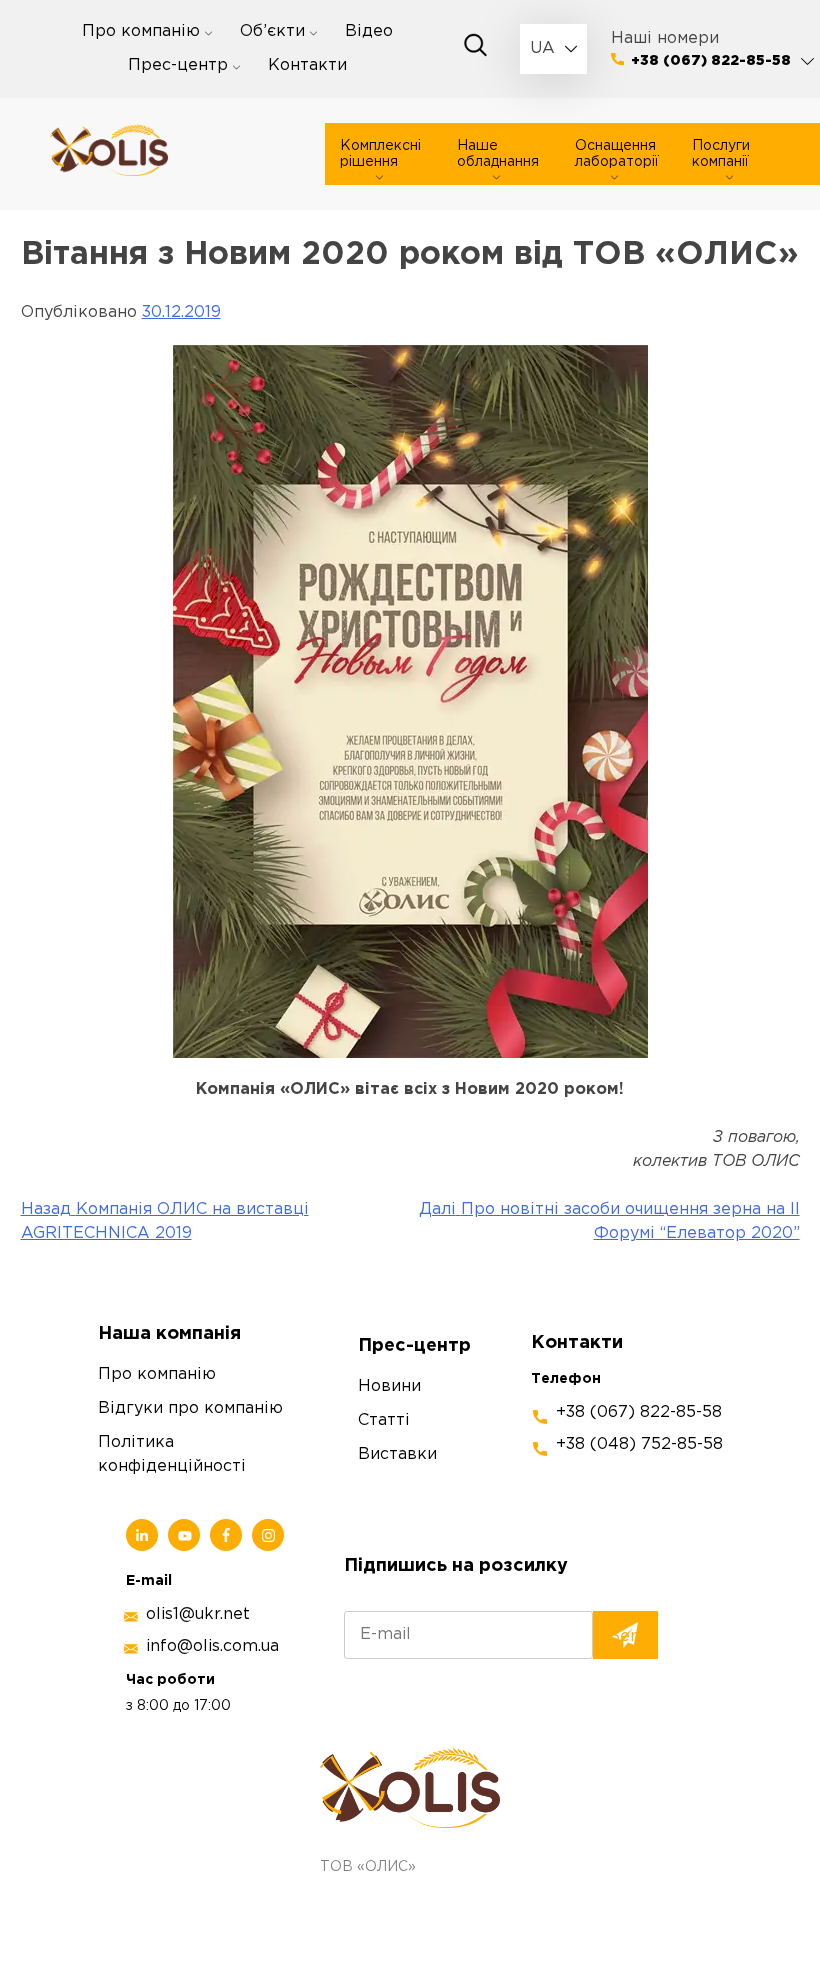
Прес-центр (178, 65)
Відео (369, 31)
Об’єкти (272, 31)
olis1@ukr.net (198, 1614)
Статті (384, 1420)
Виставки (397, 1454)
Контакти (307, 65)
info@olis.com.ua (212, 1646)
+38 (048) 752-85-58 (639, 1444)
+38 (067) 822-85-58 (711, 61)
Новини (389, 1386)
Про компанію (141, 31)
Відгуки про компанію (190, 1408)
